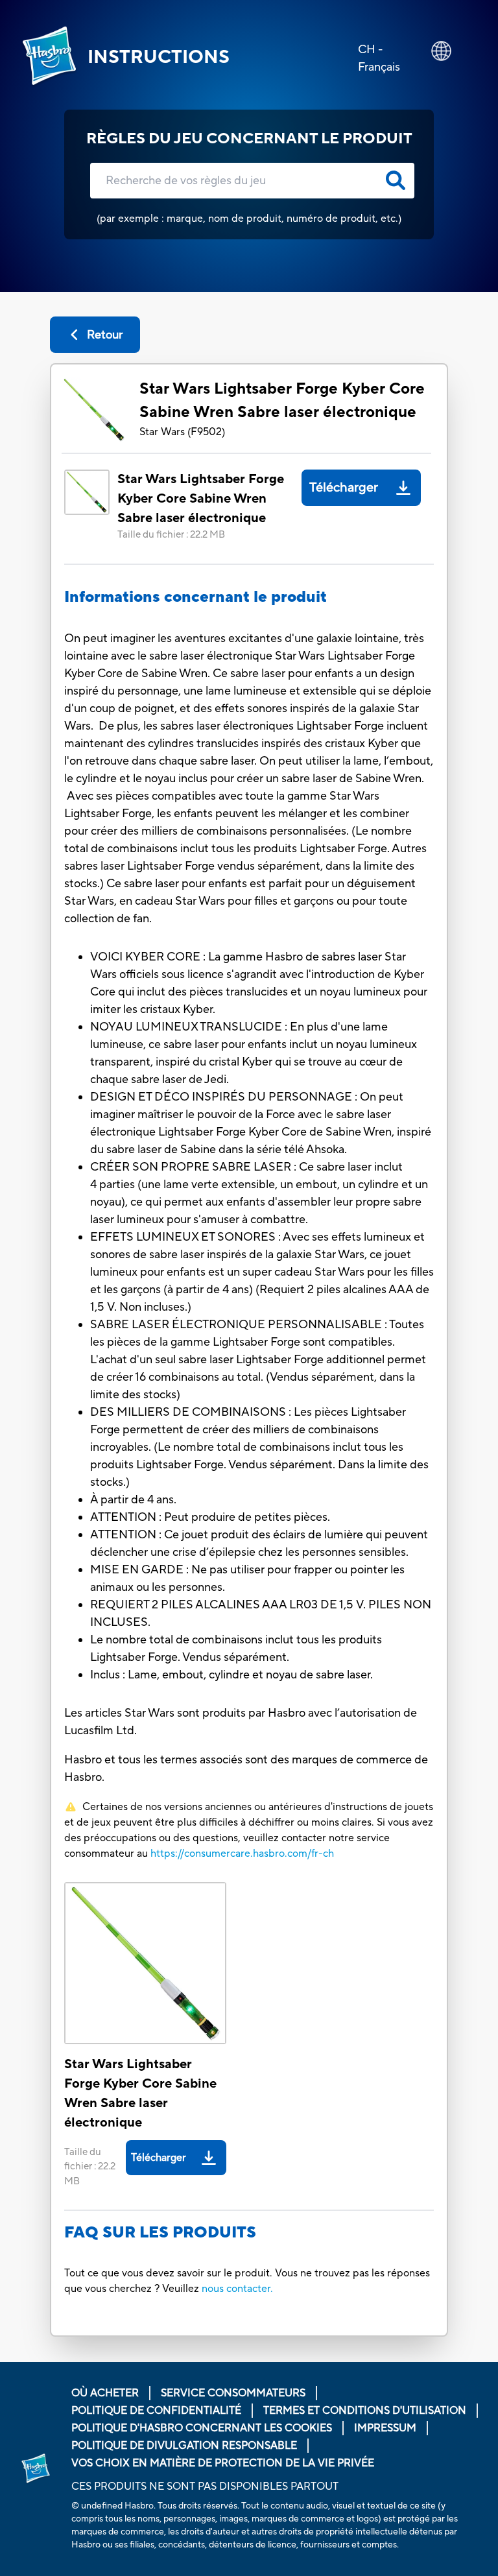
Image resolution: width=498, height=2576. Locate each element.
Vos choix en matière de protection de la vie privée (223, 2463)
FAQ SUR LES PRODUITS (160, 2233)
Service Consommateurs (233, 2393)
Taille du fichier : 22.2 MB (171, 535)
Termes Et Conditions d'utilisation (365, 2411)
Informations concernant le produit (196, 597)
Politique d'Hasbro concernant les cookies (202, 2428)
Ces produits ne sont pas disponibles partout (205, 2487)
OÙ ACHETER (105, 2393)
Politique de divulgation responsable (184, 2446)
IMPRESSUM (385, 2428)
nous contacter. (237, 2289)
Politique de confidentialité (156, 2411)
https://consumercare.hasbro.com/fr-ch (242, 1854)
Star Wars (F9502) (182, 432)
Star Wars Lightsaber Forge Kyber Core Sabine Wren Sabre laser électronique (282, 400)
